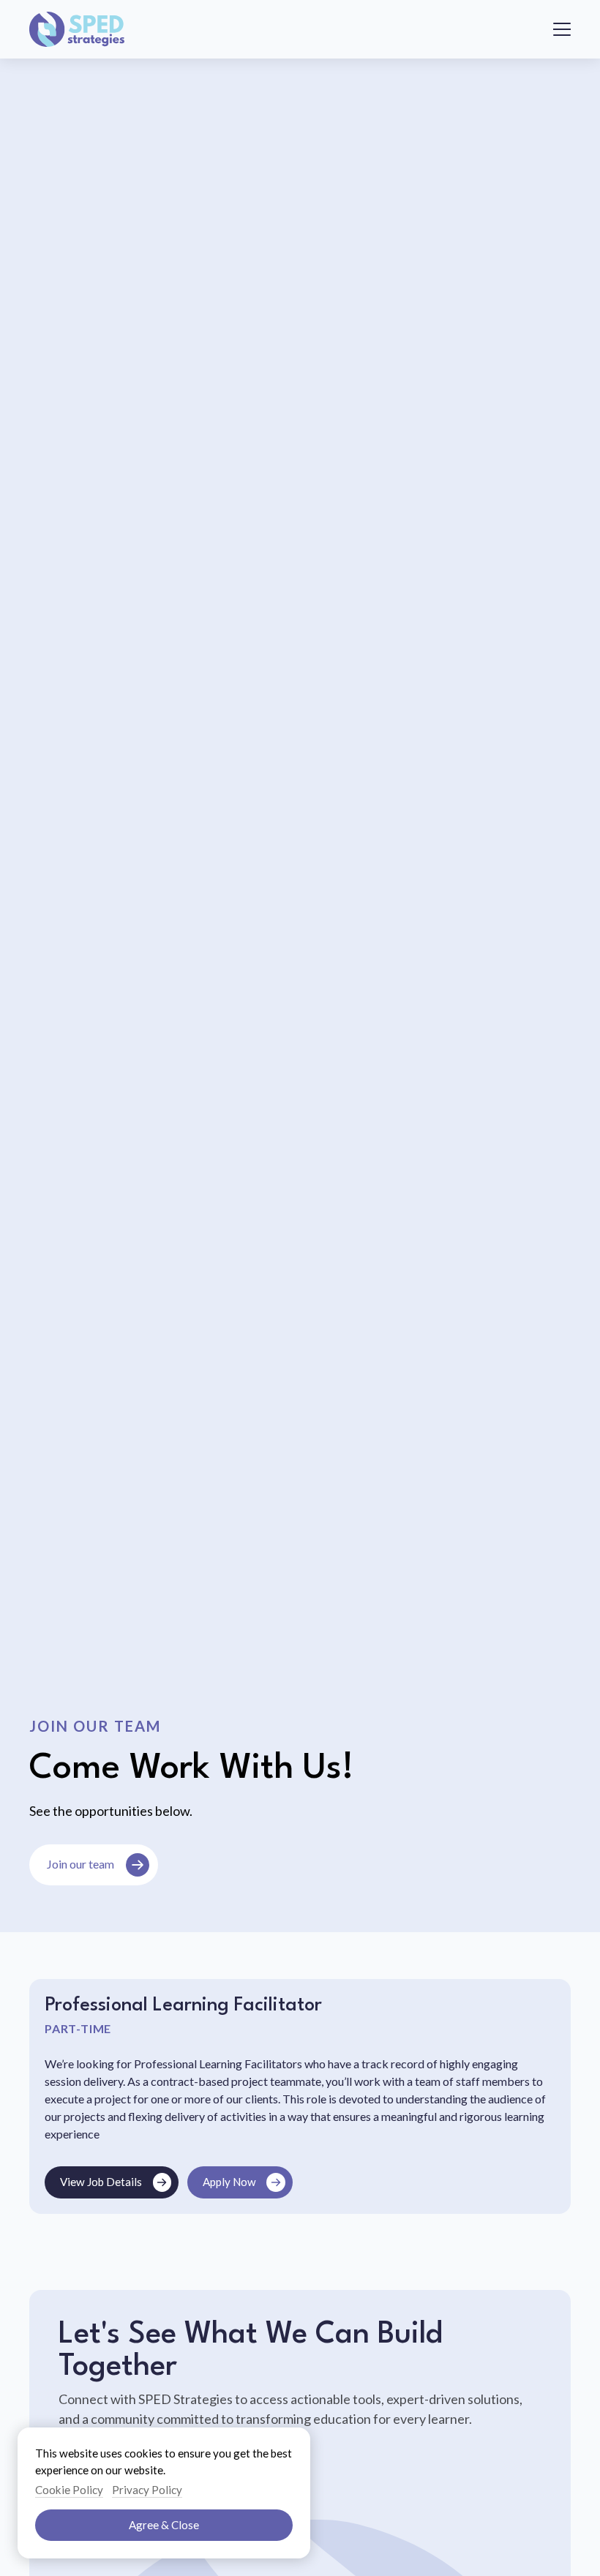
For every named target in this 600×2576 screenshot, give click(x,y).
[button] (562, 29)
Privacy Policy (147, 2490)
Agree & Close (164, 2525)
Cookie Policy (69, 2490)
